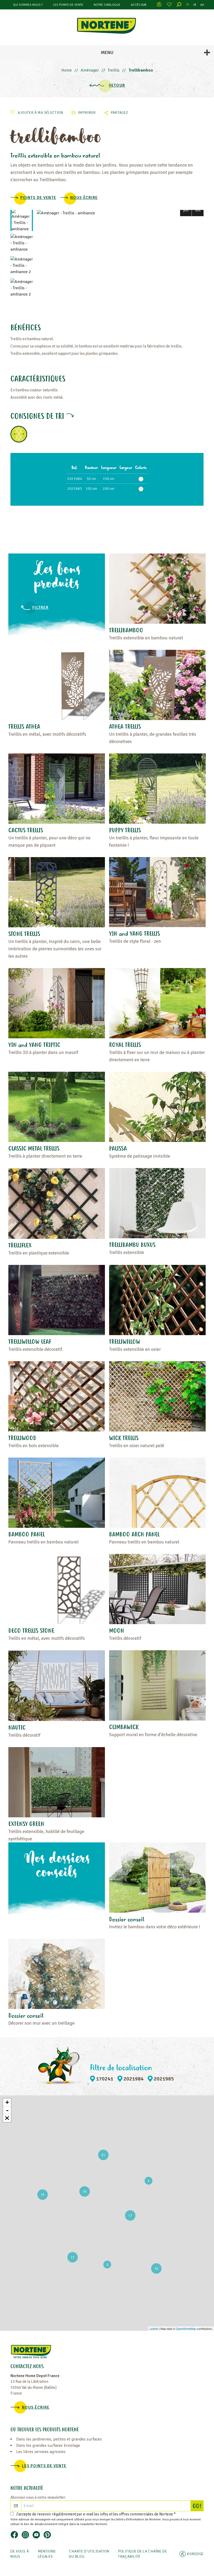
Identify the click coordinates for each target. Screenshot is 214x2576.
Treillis (114, 70)
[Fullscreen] (7, 2118)
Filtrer (40, 608)
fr (188, 5)
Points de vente (38, 198)
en (202, 5)
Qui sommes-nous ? (28, 5)
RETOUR (117, 85)
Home (67, 70)
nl (195, 5)
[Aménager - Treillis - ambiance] (120, 213)
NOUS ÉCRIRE (84, 198)
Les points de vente (68, 5)
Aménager (90, 70)
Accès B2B (139, 5)
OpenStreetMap (186, 2329)
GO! (198, 2507)
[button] (186, 210)
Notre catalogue (107, 5)
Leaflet (154, 2329)
